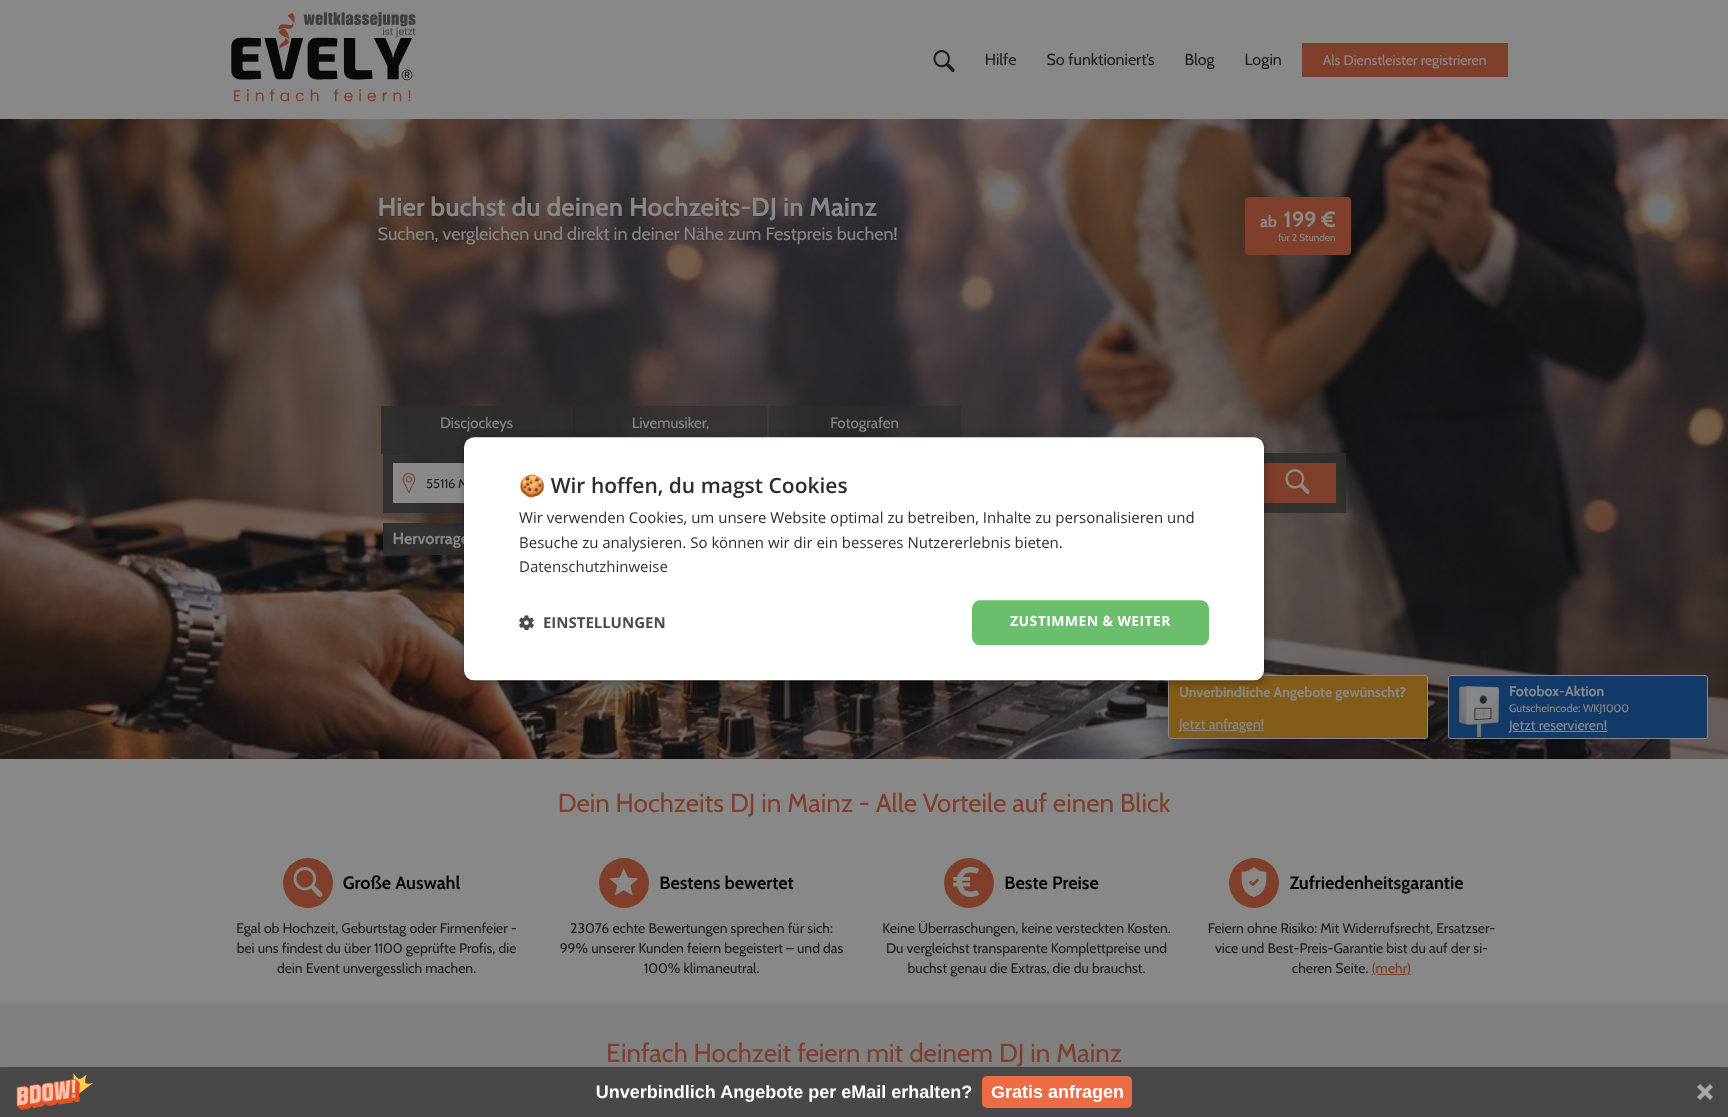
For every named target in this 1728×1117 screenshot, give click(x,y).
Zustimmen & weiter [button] (1090, 621)
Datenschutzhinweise (593, 568)
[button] (864, 1092)
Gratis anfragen (1057, 1092)
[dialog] (864, 558)
